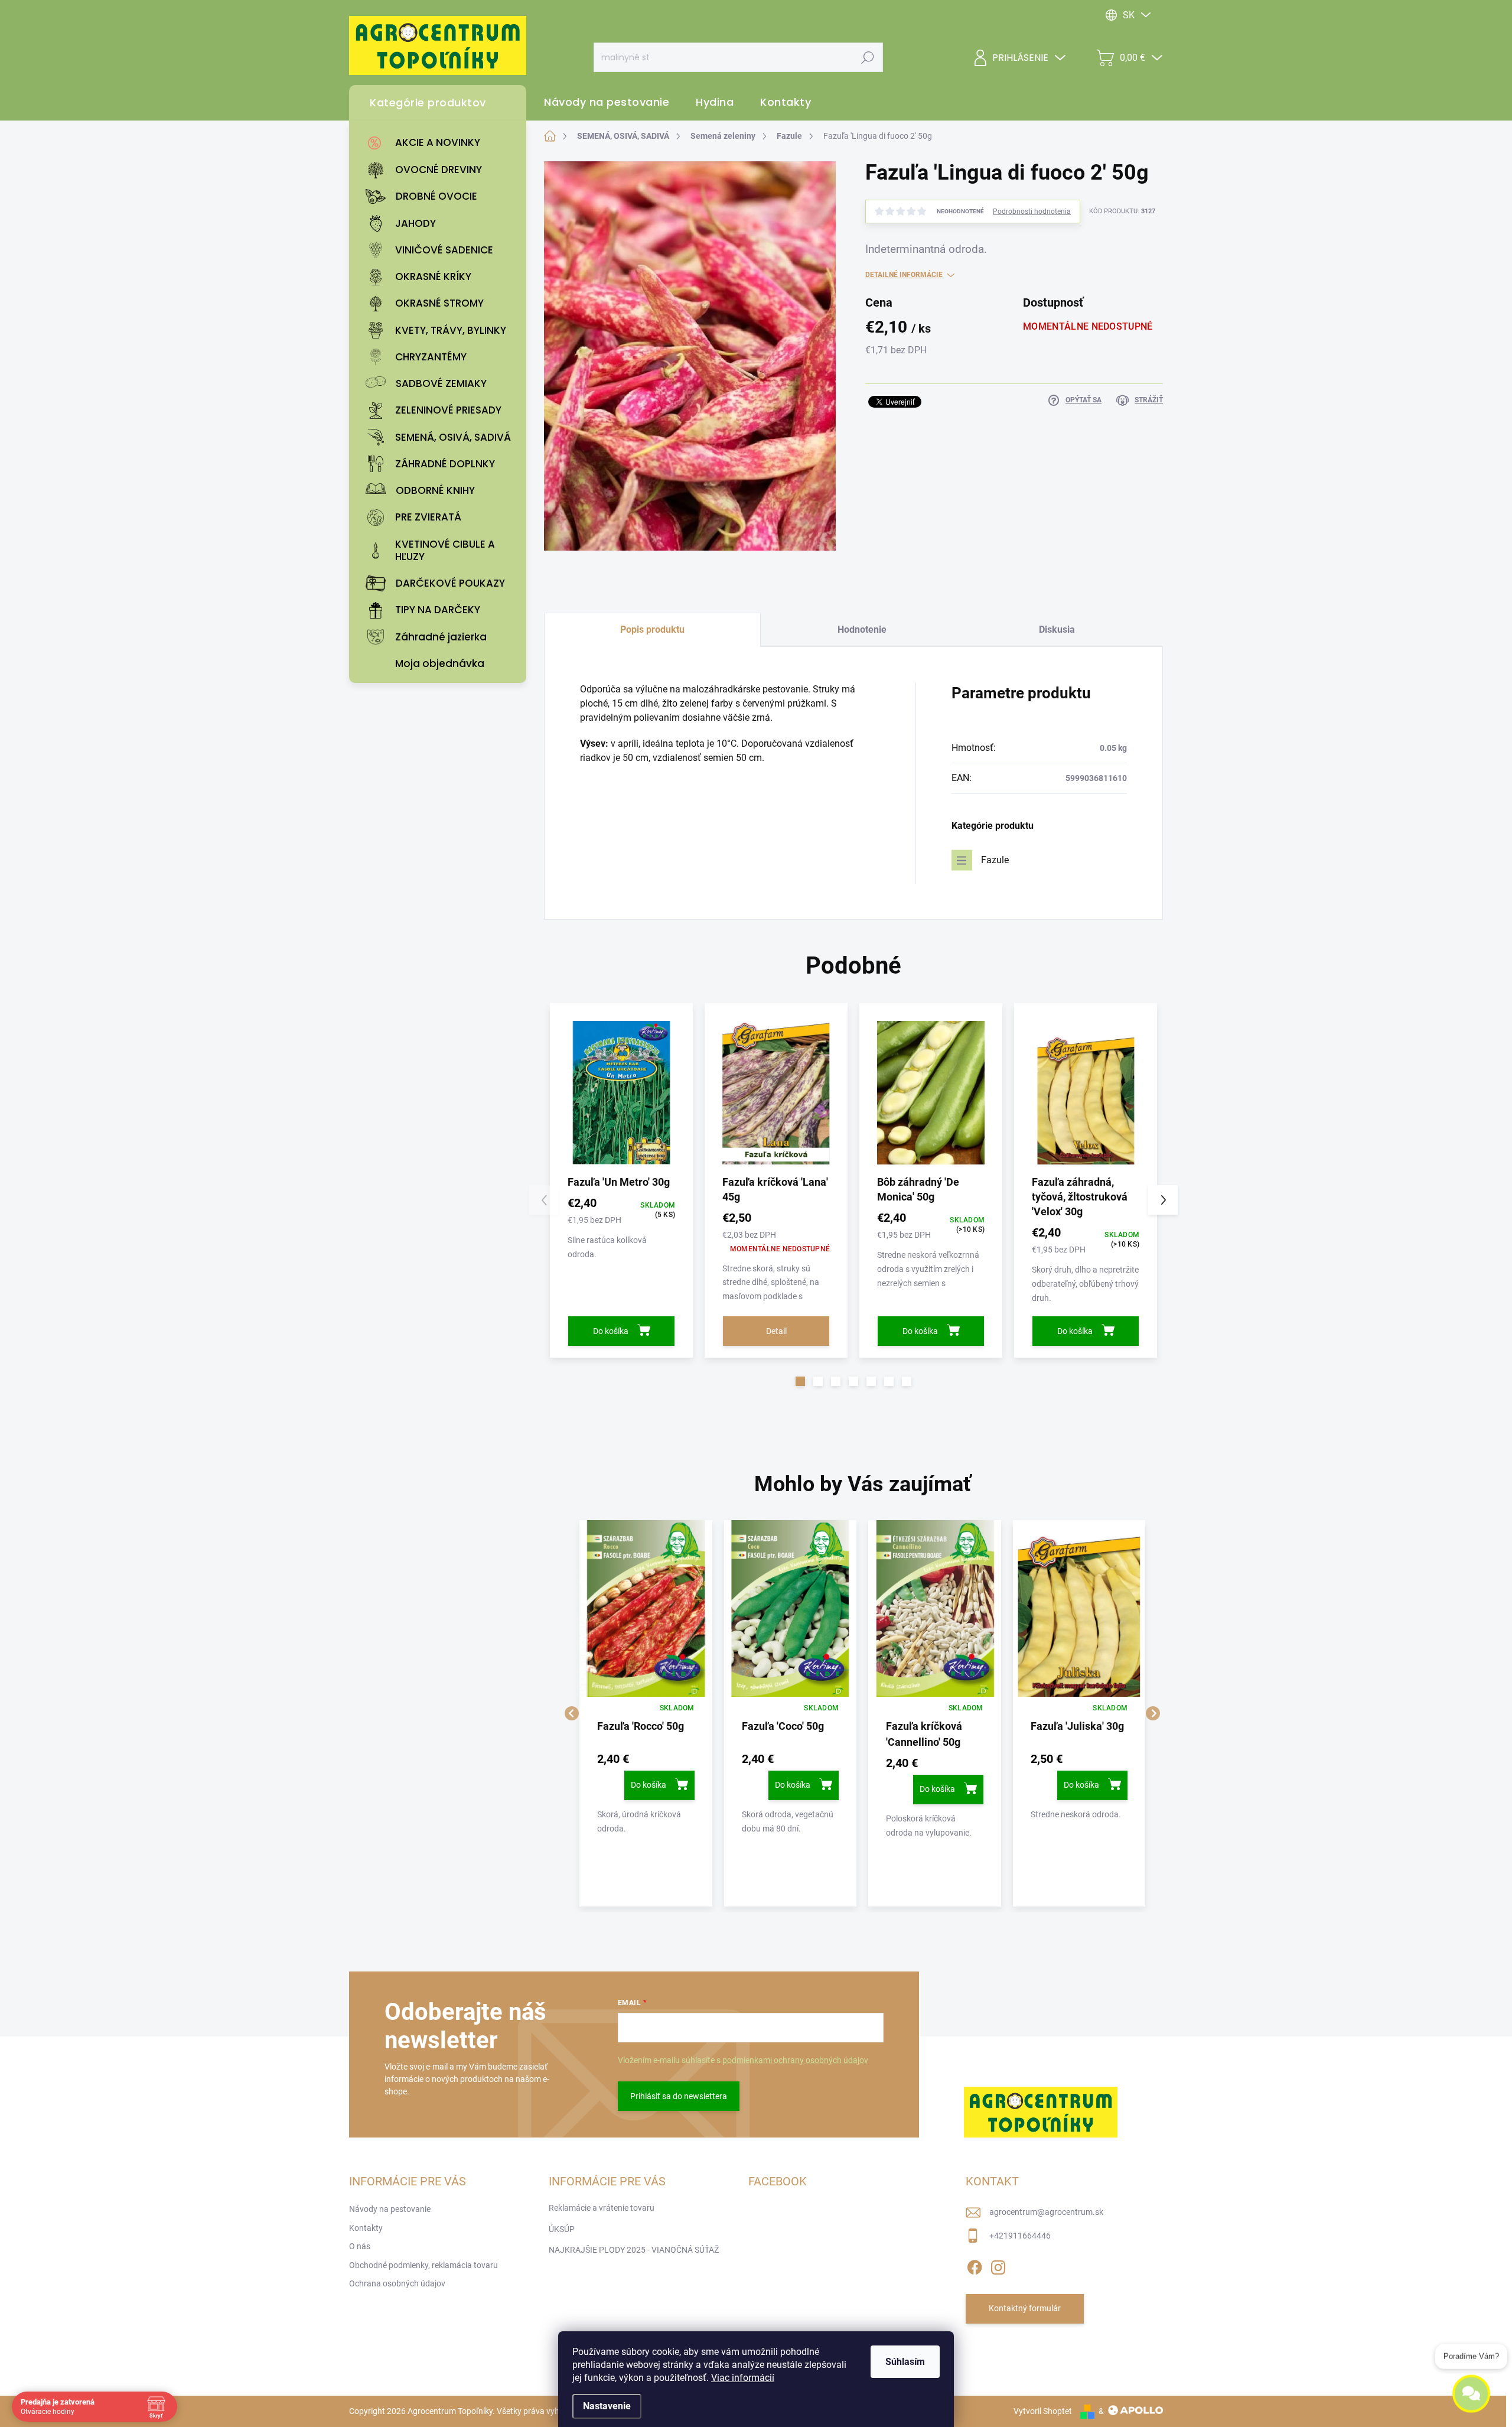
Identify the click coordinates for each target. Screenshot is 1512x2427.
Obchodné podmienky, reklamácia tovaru (423, 2265)
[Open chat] (1471, 2390)
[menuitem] (441, 143)
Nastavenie (607, 2406)
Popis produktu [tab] (652, 629)
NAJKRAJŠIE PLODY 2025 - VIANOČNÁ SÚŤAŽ (634, 2250)
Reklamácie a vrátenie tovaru (602, 2208)
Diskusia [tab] (1057, 629)
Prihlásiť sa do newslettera (679, 2096)
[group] (646, 1713)
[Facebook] (975, 2265)
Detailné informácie (904, 275)
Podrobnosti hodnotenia (1032, 212)
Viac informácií (743, 2378)
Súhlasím (905, 2362)
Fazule (995, 860)
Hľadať (868, 57)
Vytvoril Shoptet (1043, 2411)
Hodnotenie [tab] (862, 629)
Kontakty (366, 2228)
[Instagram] (998, 2265)
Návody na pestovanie (390, 2209)
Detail (776, 1331)
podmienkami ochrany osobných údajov (795, 2060)
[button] (800, 1381)
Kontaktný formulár (1025, 2308)
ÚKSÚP (562, 2229)
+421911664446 (1020, 2236)
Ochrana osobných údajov (397, 2283)
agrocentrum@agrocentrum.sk (1046, 2212)
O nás (360, 2246)
